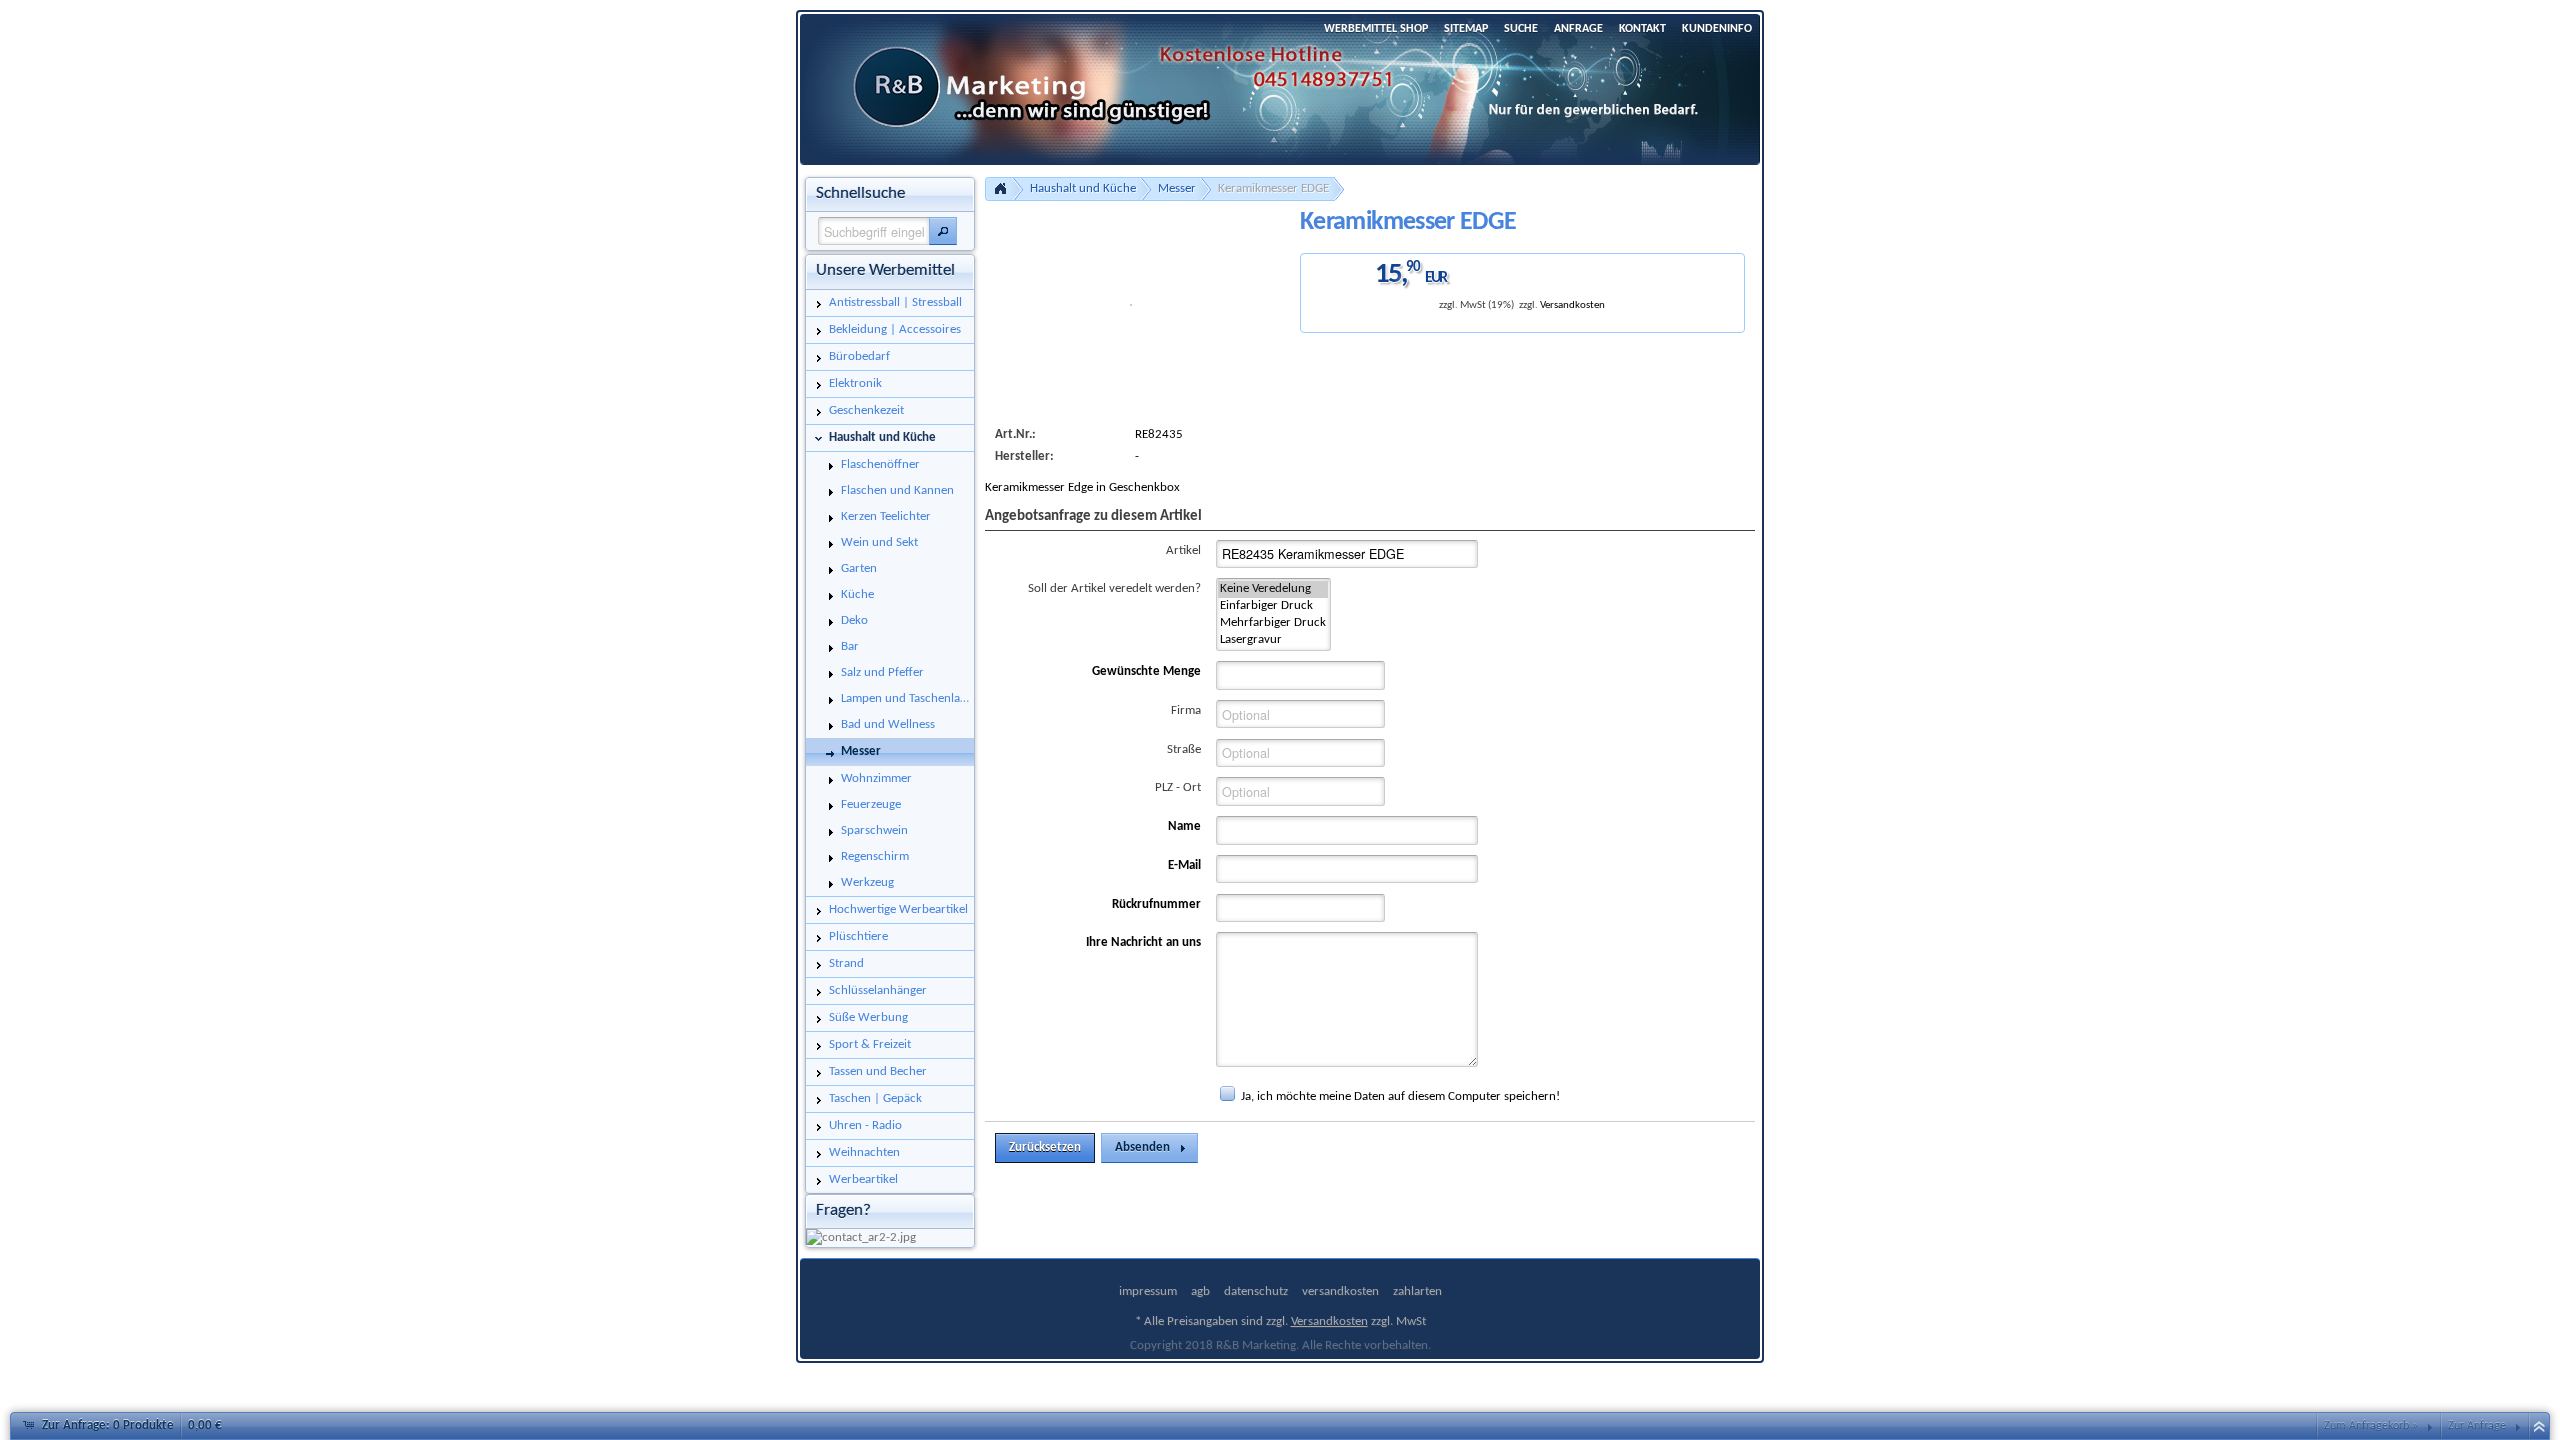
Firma (1186, 710)
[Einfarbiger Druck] (1273, 606)
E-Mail (1184, 865)
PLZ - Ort (1178, 787)
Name (1184, 826)
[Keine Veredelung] (1273, 589)
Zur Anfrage (2477, 1426)
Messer (1177, 188)
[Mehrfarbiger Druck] (1273, 623)
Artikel (1183, 550)
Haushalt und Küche (1083, 188)
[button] (943, 231)
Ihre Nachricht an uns (1143, 942)
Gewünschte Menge (1146, 671)
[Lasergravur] (1273, 640)
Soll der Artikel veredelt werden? (1114, 588)
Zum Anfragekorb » (2371, 1426)
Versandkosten (1572, 305)
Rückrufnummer (1156, 904)
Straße (1184, 749)
